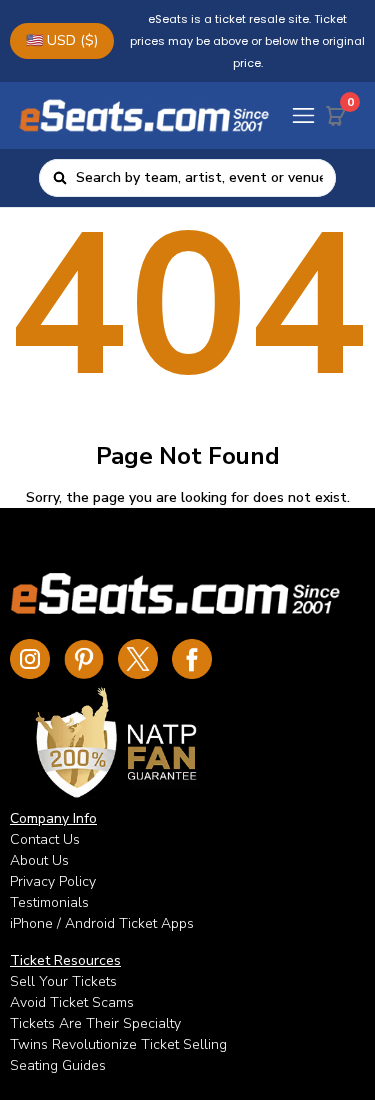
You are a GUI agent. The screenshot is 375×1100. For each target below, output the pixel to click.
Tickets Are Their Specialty (95, 1023)
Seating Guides (58, 1065)
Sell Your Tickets (63, 981)
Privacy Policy (53, 881)
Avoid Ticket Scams (72, 1002)
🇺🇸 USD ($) (62, 40)
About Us (39, 860)
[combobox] (199, 178)
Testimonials (49, 902)
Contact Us (45, 839)
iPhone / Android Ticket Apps (102, 923)
